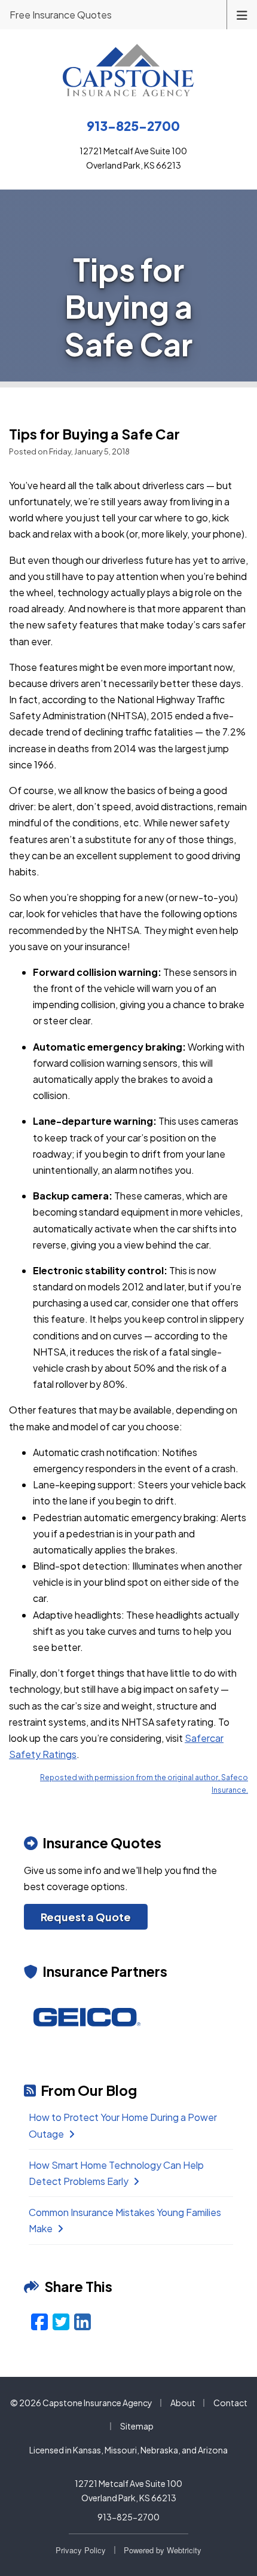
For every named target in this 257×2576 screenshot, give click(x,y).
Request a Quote (86, 1917)
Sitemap (137, 2426)
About (183, 2403)
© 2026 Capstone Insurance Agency (81, 2403)
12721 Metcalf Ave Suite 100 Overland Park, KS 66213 (128, 2490)
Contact (230, 2403)
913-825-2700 (128, 2517)
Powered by (163, 2550)
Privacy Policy (81, 2550)
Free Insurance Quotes (61, 15)
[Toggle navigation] (242, 14)
